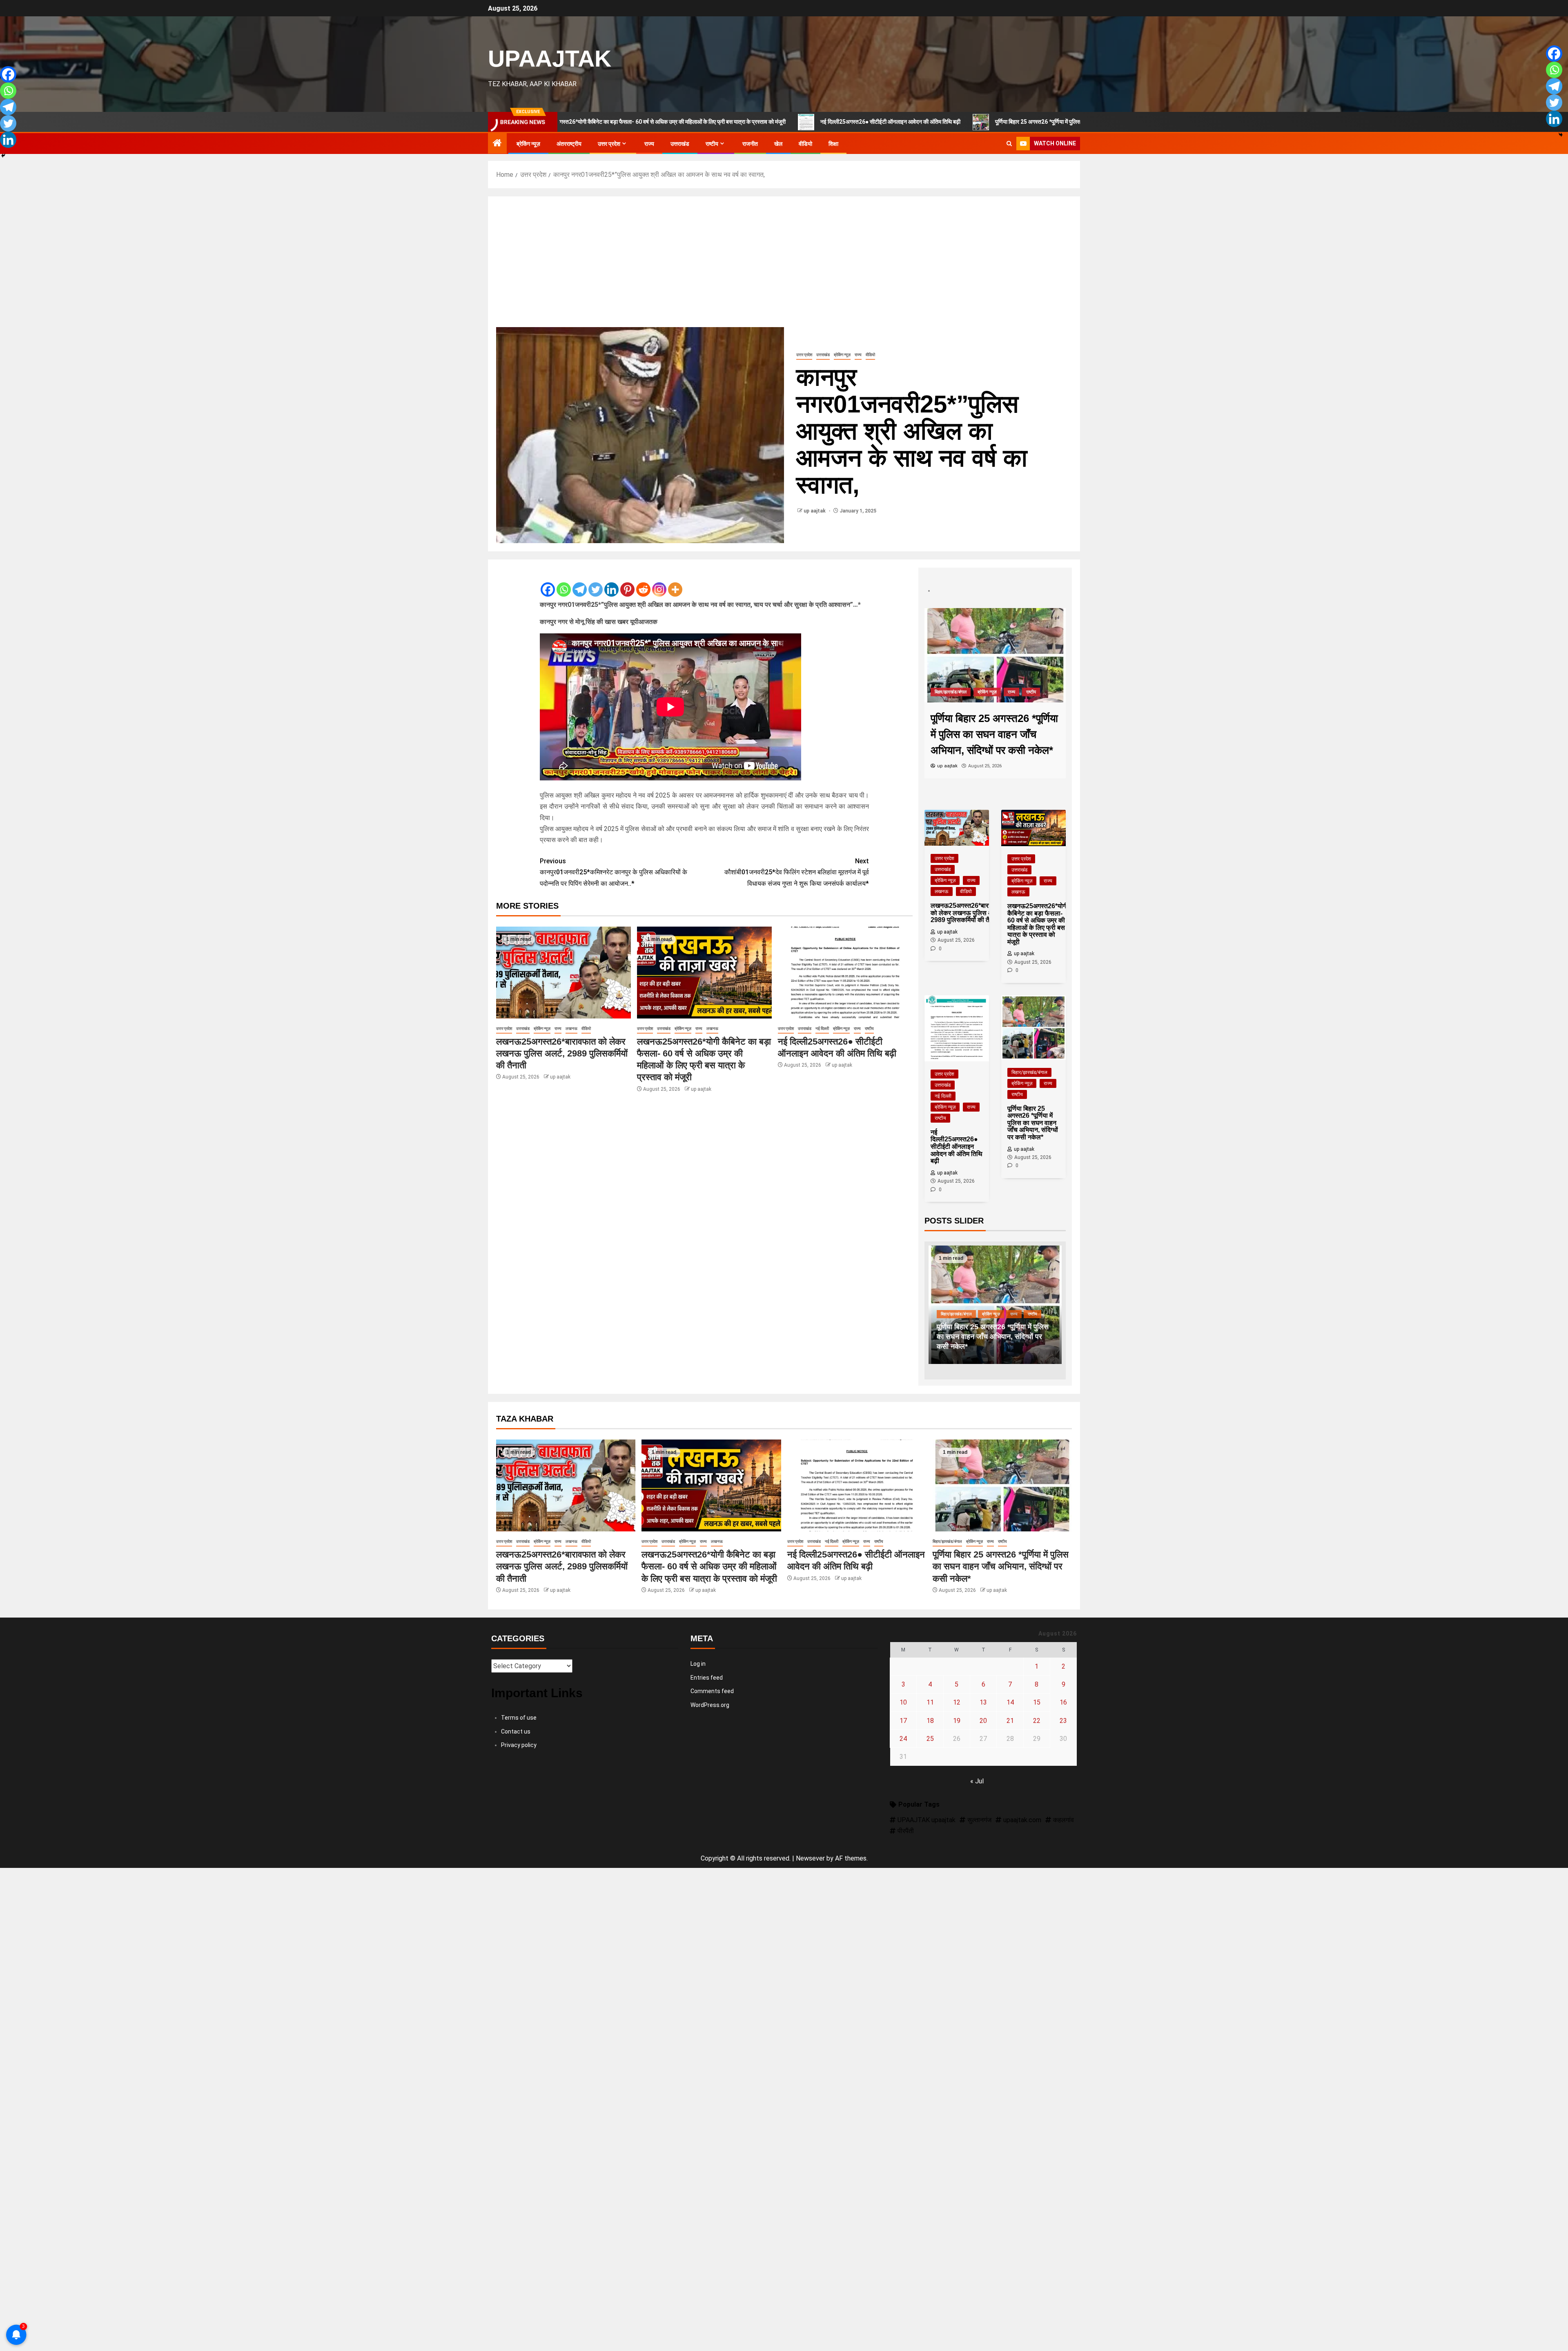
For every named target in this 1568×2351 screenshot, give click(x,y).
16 (1063, 1702)
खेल (778, 144)
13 (983, 1702)
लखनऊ (571, 1028)
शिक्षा (833, 144)
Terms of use (519, 1718)
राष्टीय (712, 144)
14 (1010, 1702)
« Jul (977, 1781)
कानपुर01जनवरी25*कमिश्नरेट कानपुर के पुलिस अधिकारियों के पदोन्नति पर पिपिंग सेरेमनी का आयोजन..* (614, 872)
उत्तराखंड (680, 144)
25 (930, 1739)
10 (903, 1702)
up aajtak (815, 511)
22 (1037, 1721)
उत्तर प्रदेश (609, 144)
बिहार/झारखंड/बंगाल (1029, 1072)
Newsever (810, 1858)
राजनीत (750, 144)
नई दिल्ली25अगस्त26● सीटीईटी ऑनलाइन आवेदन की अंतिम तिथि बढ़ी (709, 122)
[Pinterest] (627, 583)
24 (903, 1739)
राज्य (649, 144)
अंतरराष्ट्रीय (569, 144)
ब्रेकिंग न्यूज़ (528, 144)
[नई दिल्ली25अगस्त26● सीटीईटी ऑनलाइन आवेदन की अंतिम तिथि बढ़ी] (845, 973)
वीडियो (805, 144)
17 (903, 1721)
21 (1010, 1721)
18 (930, 1721)
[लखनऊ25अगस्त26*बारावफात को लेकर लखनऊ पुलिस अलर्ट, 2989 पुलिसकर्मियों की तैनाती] (563, 973)
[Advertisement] (784, 266)
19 (957, 1721)
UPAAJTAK (550, 58)
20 (983, 1721)
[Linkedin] (611, 583)
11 (930, 1702)
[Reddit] (643, 583)
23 (1063, 1721)
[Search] (1009, 144)
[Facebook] (548, 583)
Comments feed (712, 1691)
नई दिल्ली (822, 1028)
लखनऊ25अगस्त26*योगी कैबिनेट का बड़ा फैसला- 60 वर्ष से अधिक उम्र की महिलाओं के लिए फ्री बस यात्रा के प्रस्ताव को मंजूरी (709, 1567)
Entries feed (707, 1678)
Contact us (516, 1731)
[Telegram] (580, 583)
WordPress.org (710, 1705)
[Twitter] (596, 583)
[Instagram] (659, 583)
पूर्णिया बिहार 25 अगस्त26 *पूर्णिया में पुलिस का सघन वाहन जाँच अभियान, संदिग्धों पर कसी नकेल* (910, 122)
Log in (698, 1664)
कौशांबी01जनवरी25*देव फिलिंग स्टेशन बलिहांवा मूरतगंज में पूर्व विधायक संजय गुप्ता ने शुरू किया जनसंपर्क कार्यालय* (797, 872)
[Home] (497, 144)
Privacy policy (519, 1745)
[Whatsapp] (564, 583)
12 (957, 1702)
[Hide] (3, 156)
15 (1037, 1702)
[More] (675, 583)
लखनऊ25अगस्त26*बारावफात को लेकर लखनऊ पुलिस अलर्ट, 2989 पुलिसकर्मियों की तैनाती (562, 1054)
